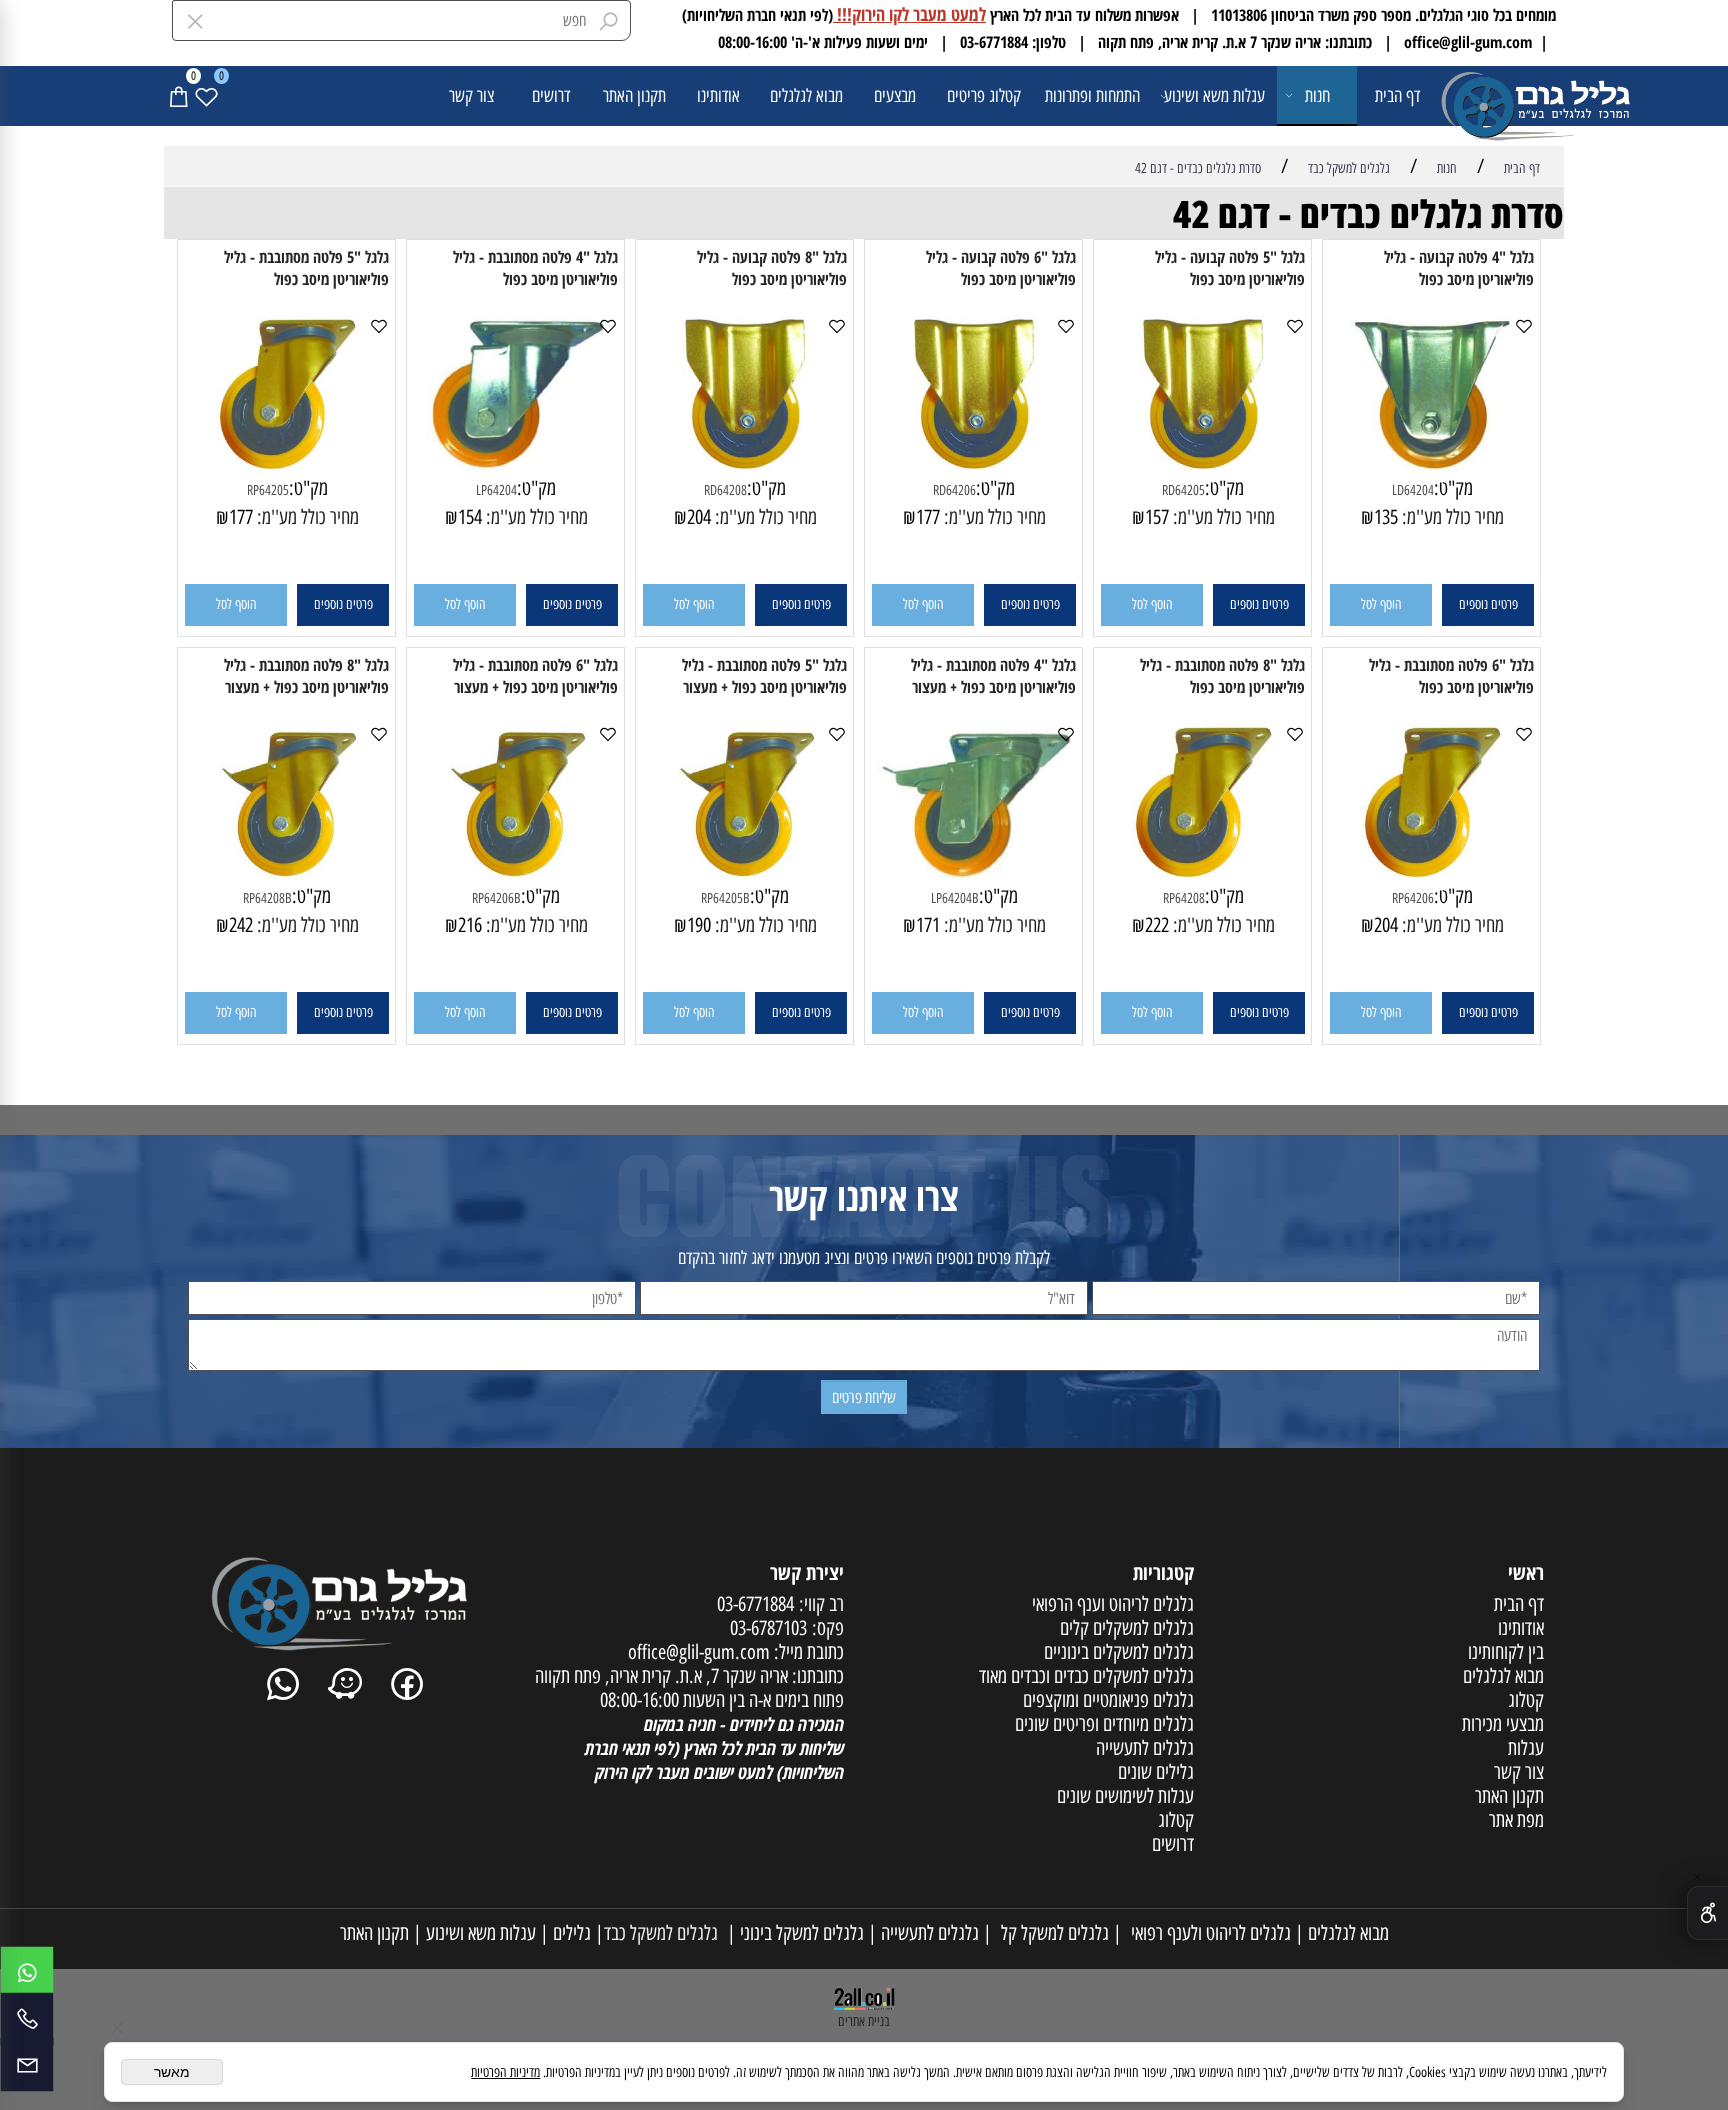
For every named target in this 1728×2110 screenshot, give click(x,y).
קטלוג (1526, 1700)
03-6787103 (768, 1628)
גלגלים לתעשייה (928, 1933)
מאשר (172, 2072)
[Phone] (27, 2019)
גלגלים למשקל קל (1050, 1933)
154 (470, 517)
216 (470, 925)
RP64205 (268, 490)
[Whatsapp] (27, 1973)
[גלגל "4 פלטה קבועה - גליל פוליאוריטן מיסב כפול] (1432, 464)
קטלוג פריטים (984, 96)
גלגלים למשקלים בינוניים (1119, 1652)
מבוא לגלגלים (806, 96)
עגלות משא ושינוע (1214, 96)
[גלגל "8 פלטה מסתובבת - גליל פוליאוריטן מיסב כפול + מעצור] (287, 872)
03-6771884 (755, 1604)
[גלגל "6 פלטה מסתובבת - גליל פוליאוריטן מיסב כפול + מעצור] (516, 872)
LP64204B (955, 898)
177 (928, 517)
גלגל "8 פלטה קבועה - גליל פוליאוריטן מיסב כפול (772, 268)
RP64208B (267, 898)
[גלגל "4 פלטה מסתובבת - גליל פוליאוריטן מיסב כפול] (516, 464)
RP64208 (1184, 898)
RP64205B (725, 898)
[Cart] (178, 96)
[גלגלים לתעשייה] (1500, 103)
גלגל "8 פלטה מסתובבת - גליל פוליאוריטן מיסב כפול (1222, 676)
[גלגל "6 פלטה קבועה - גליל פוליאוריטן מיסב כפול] (974, 464)
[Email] (27, 2065)
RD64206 (954, 490)
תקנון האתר (634, 96)
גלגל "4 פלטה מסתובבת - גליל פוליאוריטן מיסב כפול (535, 268)
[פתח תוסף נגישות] (1707, 1913)
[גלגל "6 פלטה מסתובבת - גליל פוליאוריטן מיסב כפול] (1431, 872)
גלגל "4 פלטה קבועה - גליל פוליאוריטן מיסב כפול (1459, 268)
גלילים (570, 1933)
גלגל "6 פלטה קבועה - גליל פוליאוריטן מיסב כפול (1001, 268)
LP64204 (496, 490)
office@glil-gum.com (699, 1652)
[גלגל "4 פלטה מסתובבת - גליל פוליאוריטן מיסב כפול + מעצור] (974, 872)
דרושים (551, 96)
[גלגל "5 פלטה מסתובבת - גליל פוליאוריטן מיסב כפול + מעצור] (745, 872)
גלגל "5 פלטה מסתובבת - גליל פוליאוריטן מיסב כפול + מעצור (764, 676)
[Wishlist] (206, 96)
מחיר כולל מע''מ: (1451, 517)
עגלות (1526, 1748)
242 (241, 925)
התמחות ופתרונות (1092, 96)
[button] (1381, 605)
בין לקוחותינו (1506, 1652)
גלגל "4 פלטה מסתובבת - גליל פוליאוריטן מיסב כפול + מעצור (993, 676)
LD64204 (1413, 490)
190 (699, 925)
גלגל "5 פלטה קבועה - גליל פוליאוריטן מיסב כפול (1230, 268)
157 (1157, 517)
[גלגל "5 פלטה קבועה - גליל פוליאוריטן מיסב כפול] (1203, 464)
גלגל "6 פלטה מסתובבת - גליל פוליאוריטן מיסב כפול (1451, 676)
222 (1157, 925)
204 (699, 517)
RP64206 (1413, 898)
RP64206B (496, 898)
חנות (1317, 96)
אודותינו (718, 96)
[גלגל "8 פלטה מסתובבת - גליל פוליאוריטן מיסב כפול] (1202, 872)
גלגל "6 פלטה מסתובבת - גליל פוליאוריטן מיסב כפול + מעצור (535, 676)
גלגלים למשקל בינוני (800, 1933)
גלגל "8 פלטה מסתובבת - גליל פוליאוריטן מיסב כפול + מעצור (306, 676)
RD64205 (1183, 490)
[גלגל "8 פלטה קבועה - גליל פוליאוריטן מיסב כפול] (745, 464)
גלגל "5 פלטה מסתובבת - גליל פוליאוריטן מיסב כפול (306, 268)
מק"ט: (1453, 488)
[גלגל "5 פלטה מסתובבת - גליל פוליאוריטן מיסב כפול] (286, 464)
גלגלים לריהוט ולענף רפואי (1206, 1933)
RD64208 (725, 490)
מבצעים (895, 96)
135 (1386, 517)
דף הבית (1397, 96)
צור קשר (471, 96)
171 (928, 925)
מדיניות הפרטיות (505, 2072)
